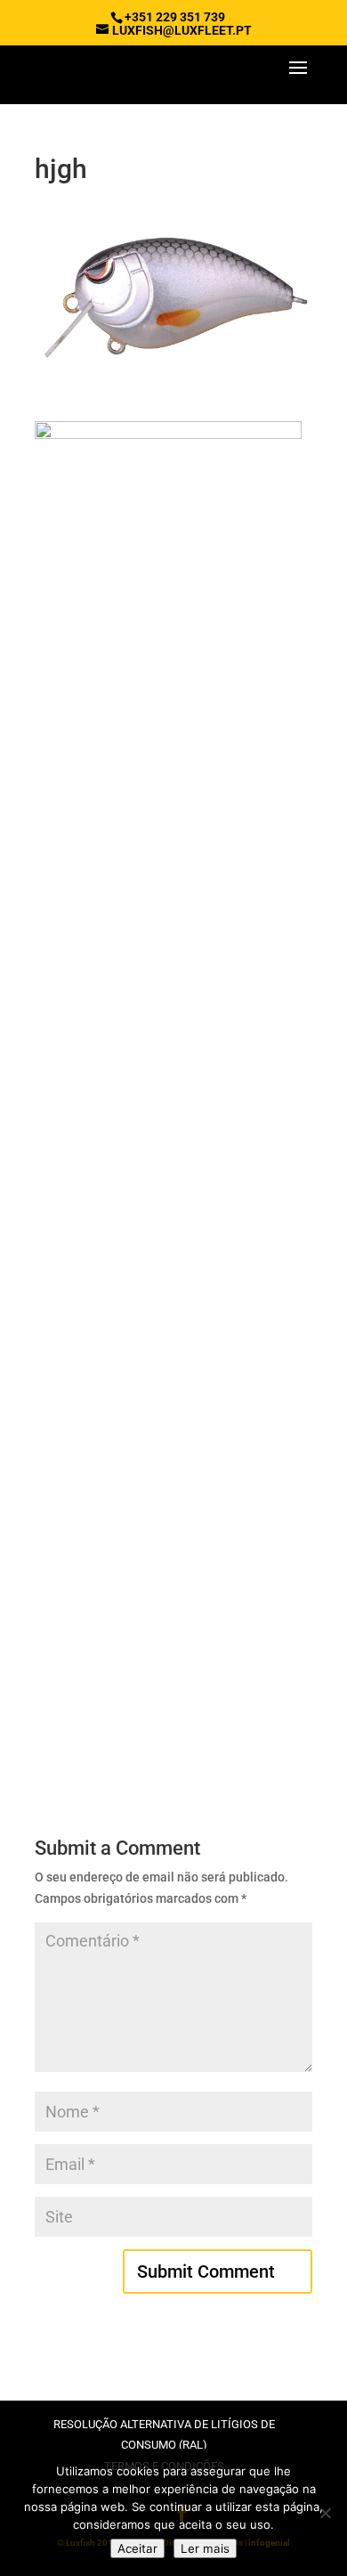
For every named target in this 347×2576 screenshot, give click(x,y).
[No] (325, 2513)
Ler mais (205, 2548)
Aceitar (137, 2548)
